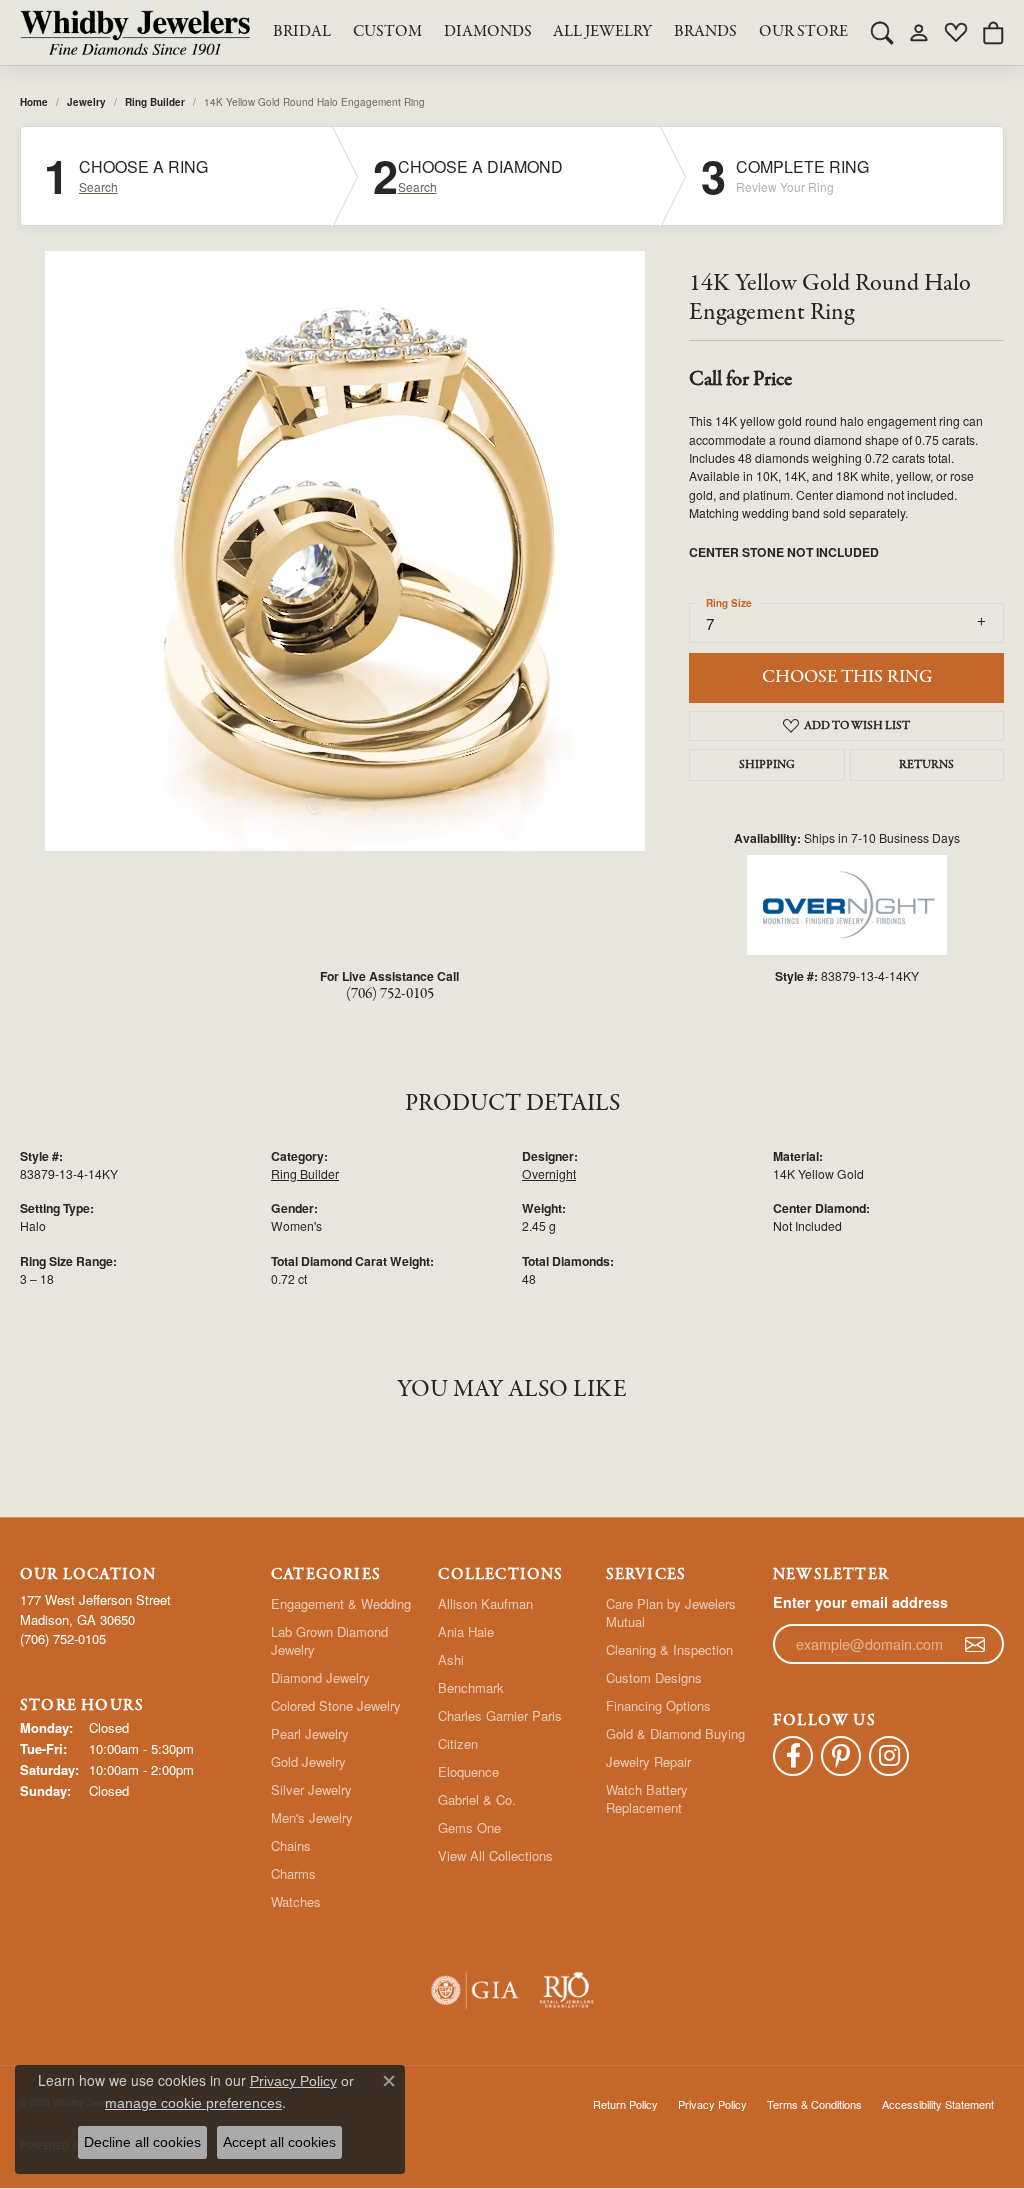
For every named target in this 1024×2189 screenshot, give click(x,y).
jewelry (86, 102)
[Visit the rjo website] (566, 1990)
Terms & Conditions (814, 2104)
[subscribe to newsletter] (975, 1644)
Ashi (451, 1659)
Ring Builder (155, 102)
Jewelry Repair (648, 1761)
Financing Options (658, 1705)
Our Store (803, 32)
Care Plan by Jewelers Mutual (671, 1612)
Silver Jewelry (311, 1789)
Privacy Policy (712, 2104)
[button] (882, 32)
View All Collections (495, 1855)
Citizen (458, 1743)
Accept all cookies (279, 2142)
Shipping (767, 765)
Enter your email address (860, 1602)
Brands (705, 32)
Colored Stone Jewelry (336, 1705)
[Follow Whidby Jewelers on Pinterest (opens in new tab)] (841, 1756)
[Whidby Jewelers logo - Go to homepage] (135, 32)
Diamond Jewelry (320, 1677)
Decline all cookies (142, 2142)
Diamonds (488, 32)
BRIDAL (302, 32)
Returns (926, 765)
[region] (345, 551)
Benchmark (471, 1687)
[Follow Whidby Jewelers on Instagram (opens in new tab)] (889, 1756)
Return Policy (625, 2104)
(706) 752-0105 (390, 994)
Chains (291, 1845)
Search (98, 187)
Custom (387, 32)
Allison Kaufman (485, 1603)
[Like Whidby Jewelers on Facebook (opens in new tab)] (793, 1756)
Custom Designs (654, 1677)
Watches (296, 1901)
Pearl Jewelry (310, 1733)
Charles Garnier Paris (500, 1715)
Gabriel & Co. (477, 1799)
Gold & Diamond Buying (675, 1733)
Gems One (469, 1827)
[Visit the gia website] (475, 1990)
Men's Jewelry (312, 1817)
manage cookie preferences (193, 2103)
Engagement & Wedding (341, 1603)
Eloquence (468, 1771)
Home (34, 102)
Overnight (549, 1173)
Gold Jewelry (308, 1761)
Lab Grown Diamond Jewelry (329, 1640)
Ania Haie (466, 1631)
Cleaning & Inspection (669, 1649)
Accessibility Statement (938, 2104)
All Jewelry (602, 32)
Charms (293, 1873)
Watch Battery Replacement (647, 1798)
